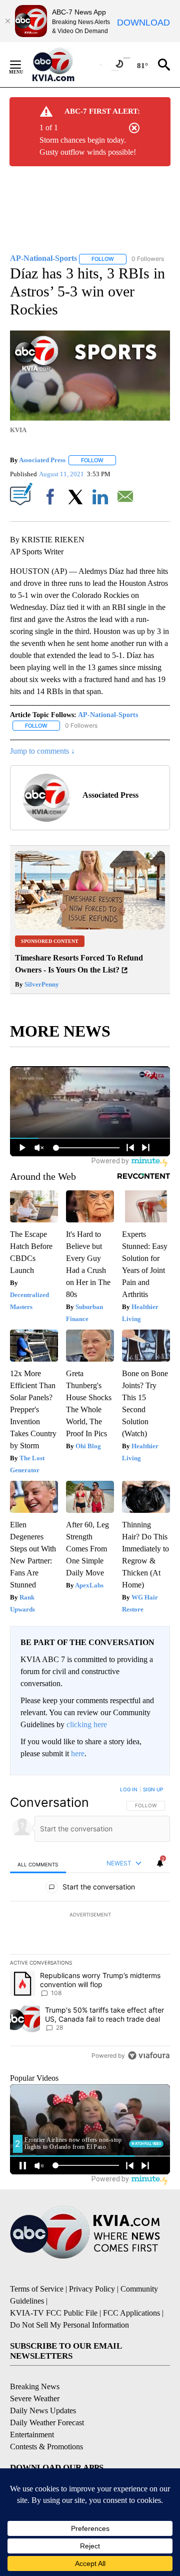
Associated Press (42, 460)
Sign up (153, 1789)
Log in (129, 1789)
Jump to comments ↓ (42, 751)
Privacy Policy (92, 2289)
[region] (90, 1924)
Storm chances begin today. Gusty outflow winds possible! (88, 146)
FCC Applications (131, 2313)
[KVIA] (64, 65)
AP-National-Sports (108, 715)
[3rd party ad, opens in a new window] (90, 927)
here (78, 1753)
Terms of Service (37, 2289)
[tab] (38, 1864)
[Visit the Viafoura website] (149, 2055)
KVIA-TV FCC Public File (54, 2313)
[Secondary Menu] (23, 65)
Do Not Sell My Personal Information (69, 2325)
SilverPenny (41, 984)
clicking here (87, 1724)
